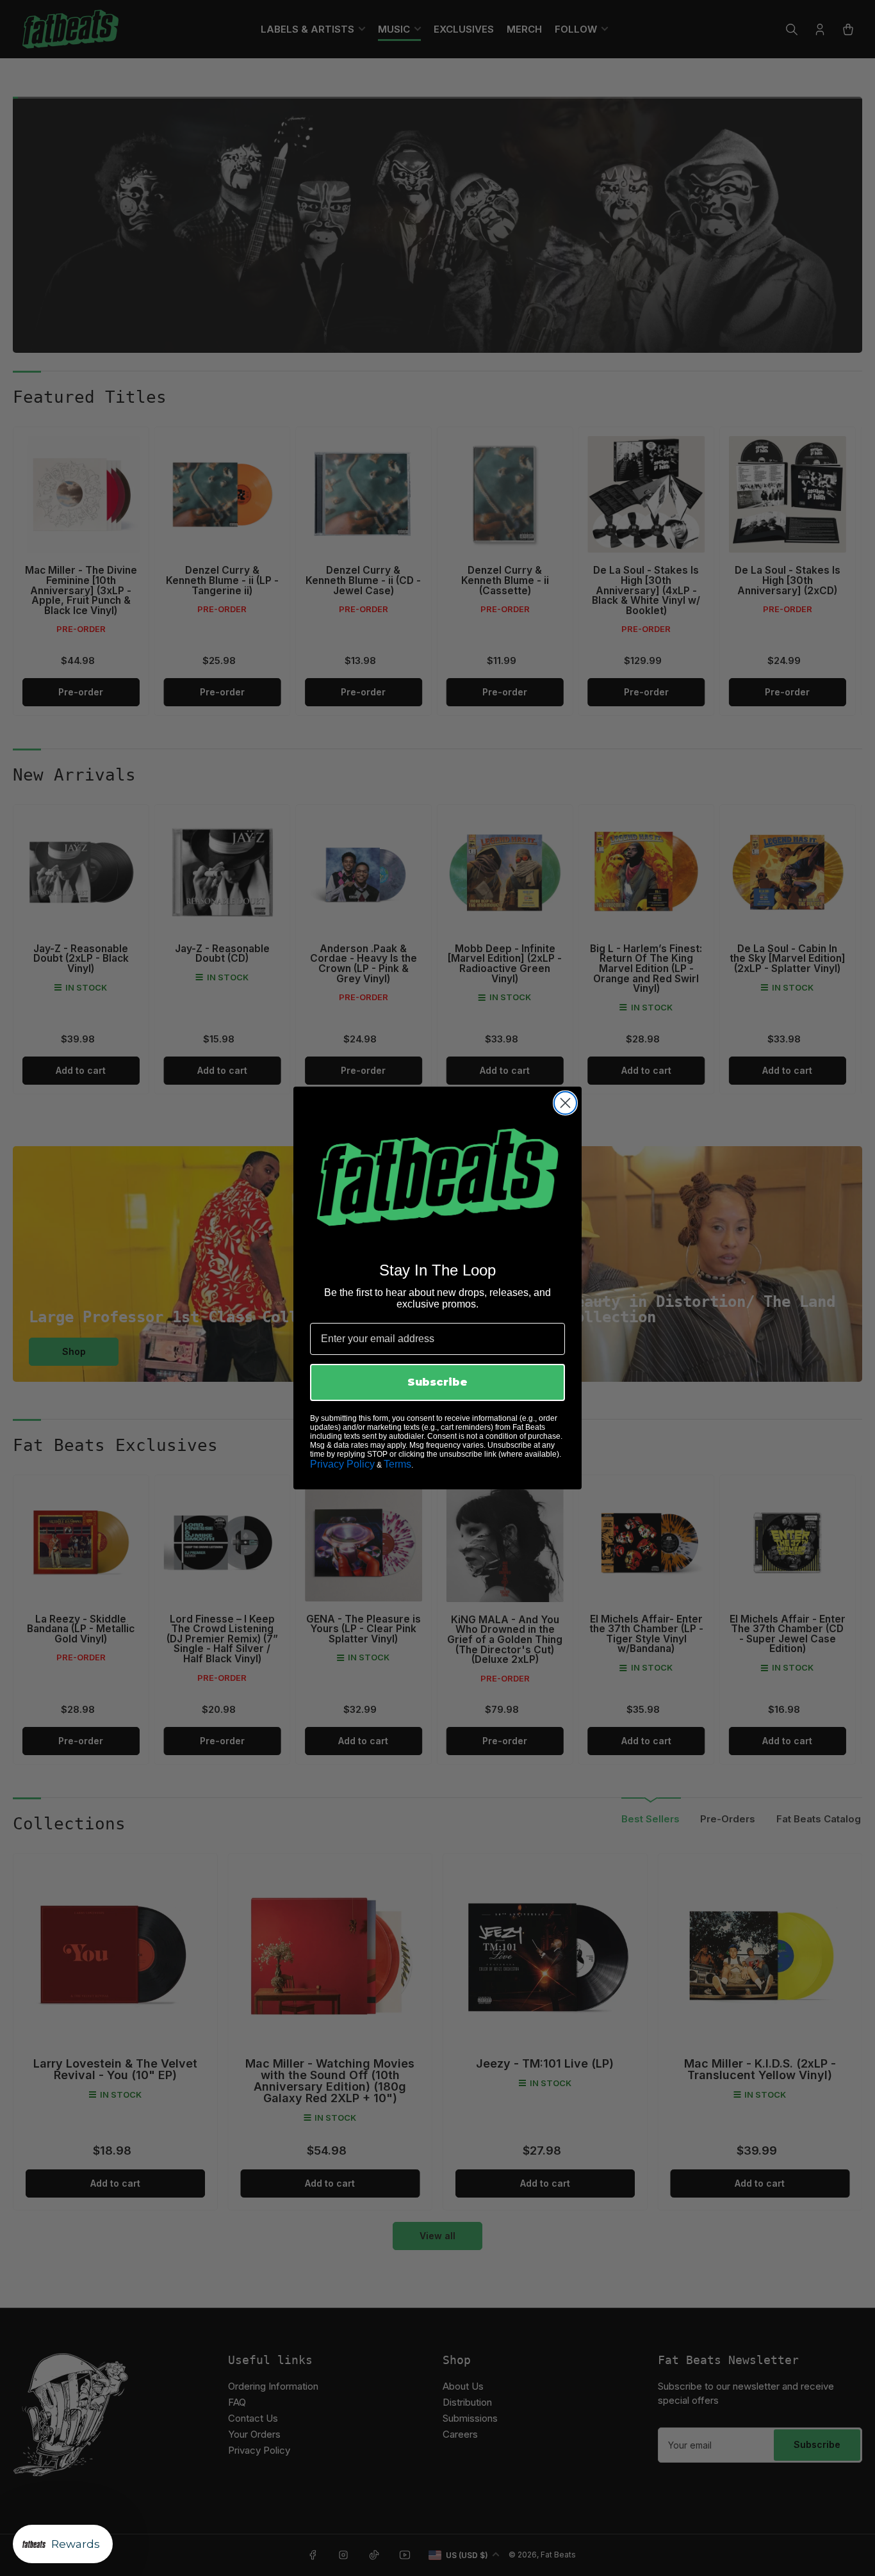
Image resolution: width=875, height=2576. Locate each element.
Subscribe (437, 1382)
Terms (397, 1464)
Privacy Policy (342, 1464)
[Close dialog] (565, 1103)
